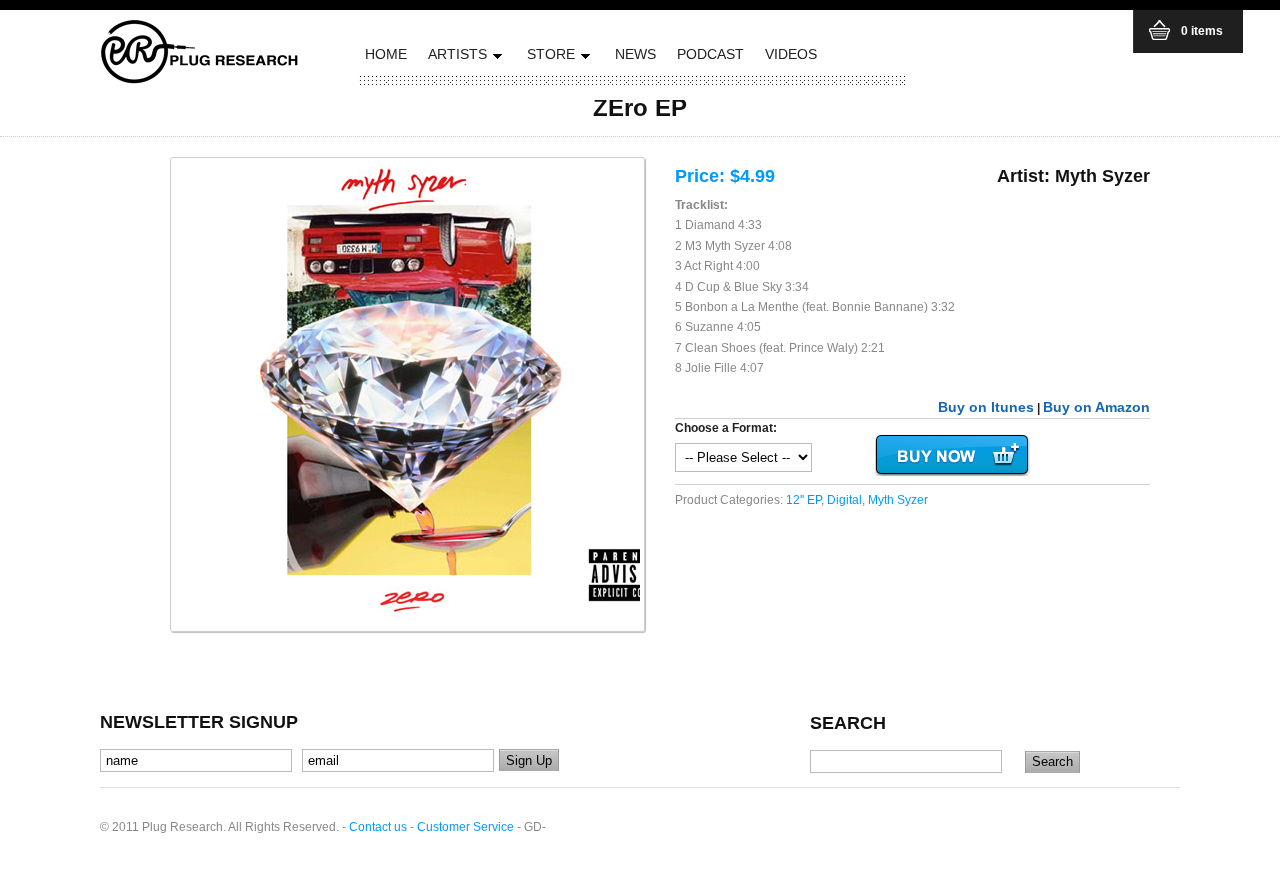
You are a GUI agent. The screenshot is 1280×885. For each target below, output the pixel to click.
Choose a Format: (726, 428)
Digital (844, 500)
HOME (386, 54)
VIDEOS (791, 54)
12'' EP (803, 500)
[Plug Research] (200, 77)
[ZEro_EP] (407, 394)
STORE (548, 57)
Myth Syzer (898, 500)
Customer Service (465, 827)
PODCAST (710, 54)
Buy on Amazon (1096, 407)
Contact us (378, 827)
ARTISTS (455, 57)
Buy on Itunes (986, 407)
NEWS (635, 54)
